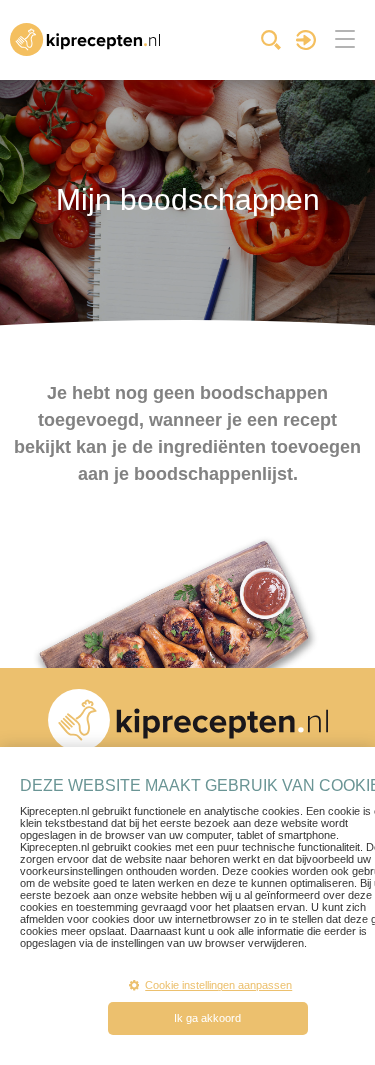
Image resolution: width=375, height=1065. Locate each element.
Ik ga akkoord (207, 1018)
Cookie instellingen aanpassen (218, 985)
